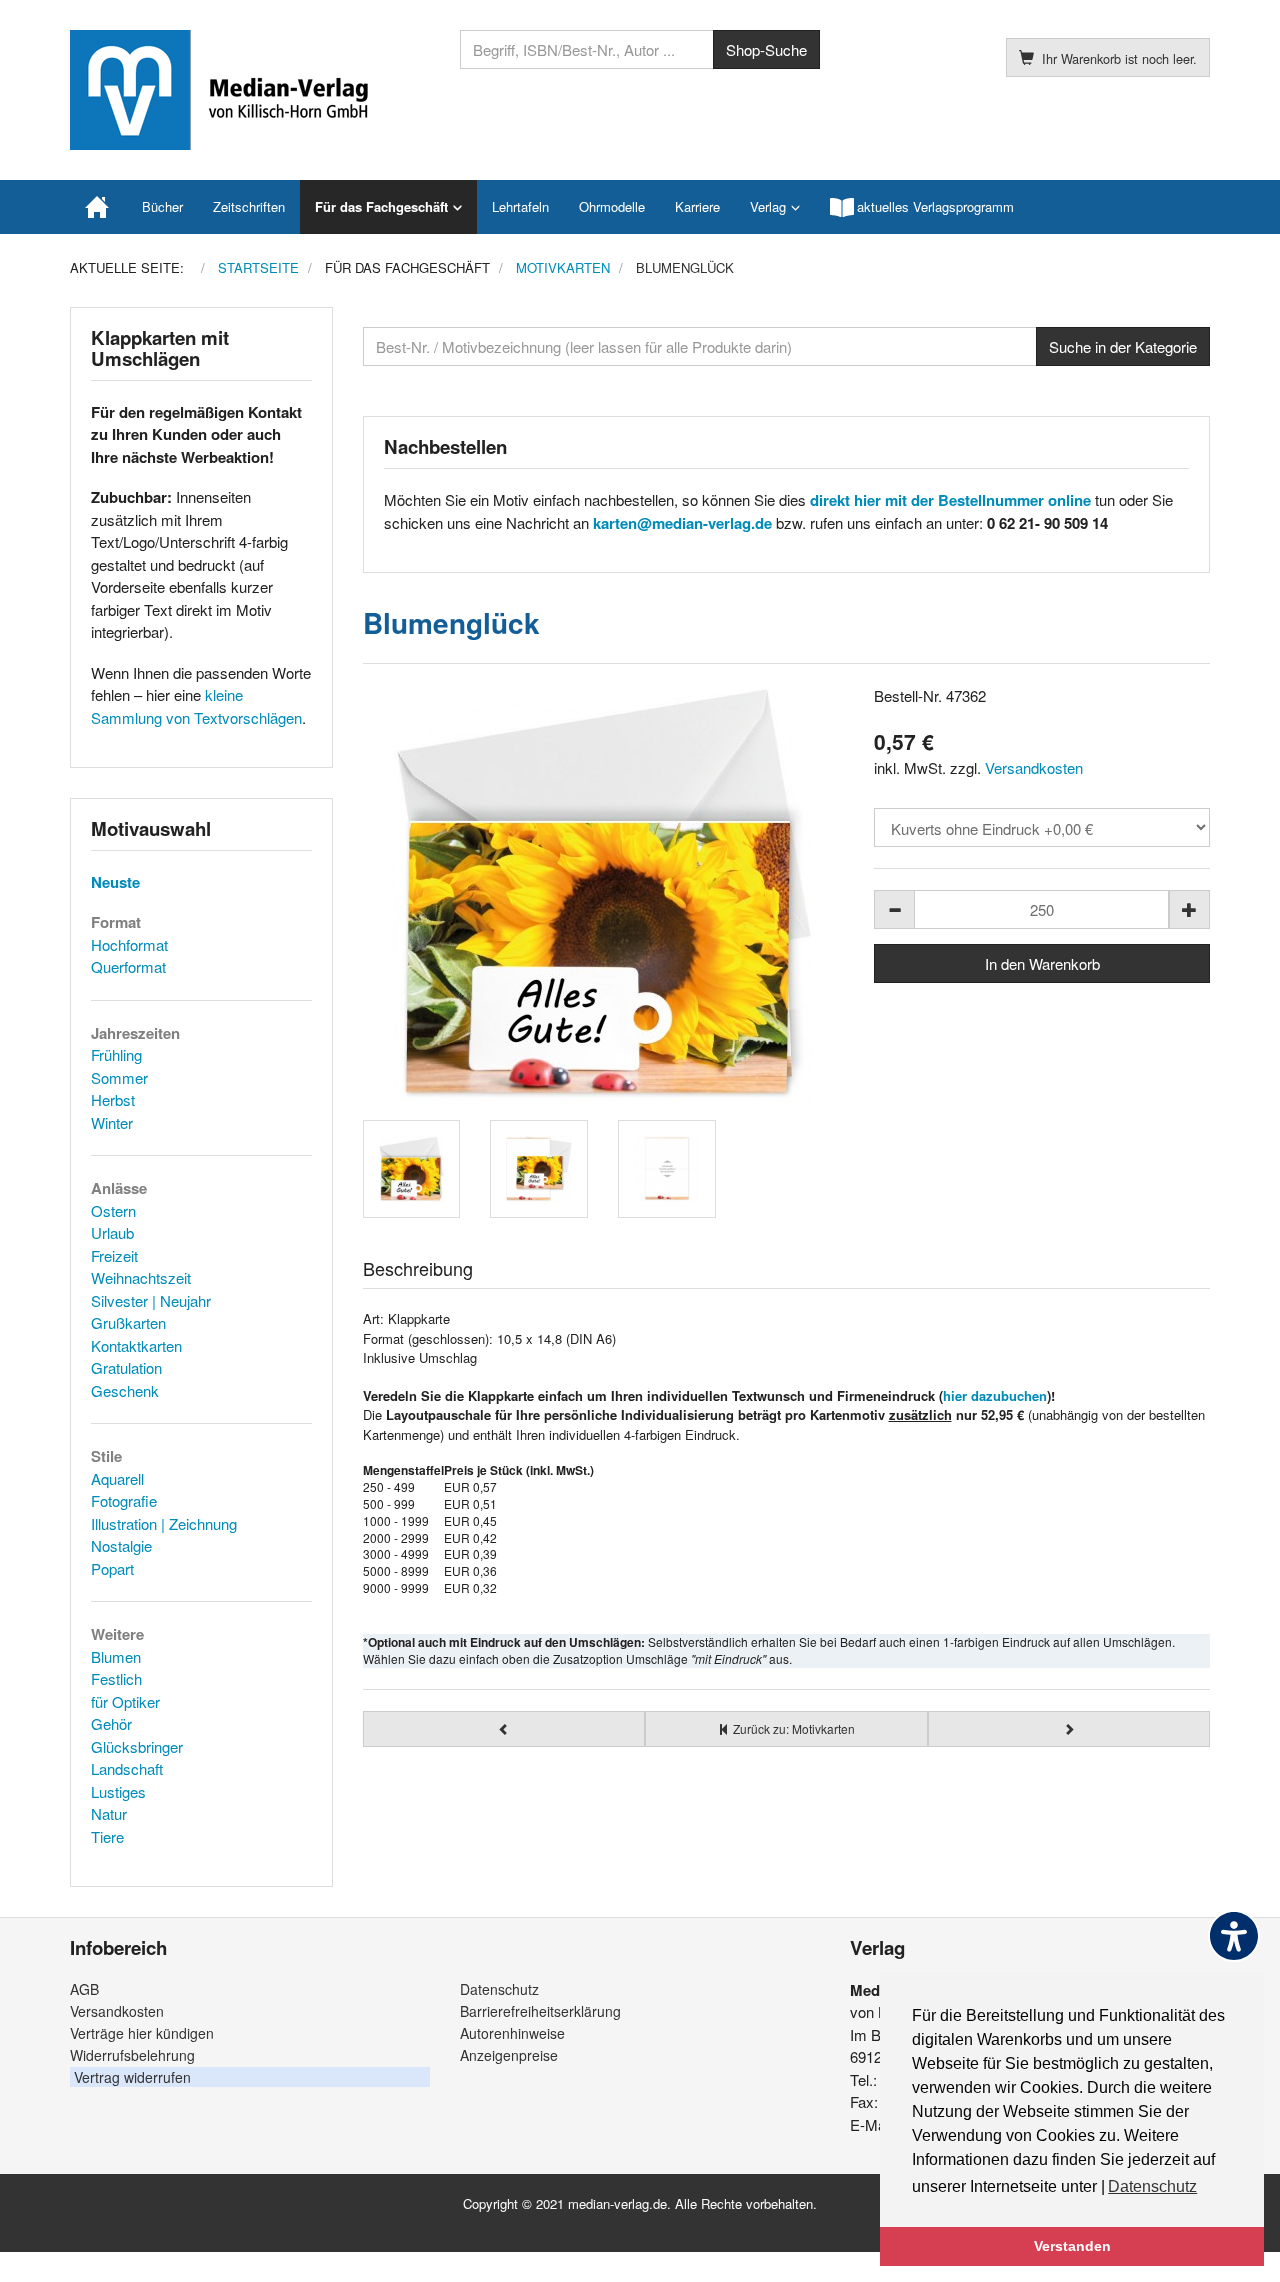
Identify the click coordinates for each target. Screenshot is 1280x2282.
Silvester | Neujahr (151, 1300)
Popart (112, 1568)
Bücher (162, 206)
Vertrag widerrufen (132, 2077)
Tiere (107, 1836)
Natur (109, 1813)
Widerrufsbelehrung (132, 2055)
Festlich (116, 1678)
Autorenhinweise (512, 2033)
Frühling (116, 1054)
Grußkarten (128, 1322)
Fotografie (124, 1500)
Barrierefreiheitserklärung (540, 2011)
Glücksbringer (137, 1746)
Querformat (128, 966)
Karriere (697, 206)
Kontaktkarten (136, 1345)
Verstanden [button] (1072, 2246)
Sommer (119, 1077)
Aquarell (117, 1478)
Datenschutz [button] (1152, 2186)
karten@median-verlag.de (682, 523)
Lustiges (118, 1791)
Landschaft (127, 1768)
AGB (84, 1989)
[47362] (604, 895)
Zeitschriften (249, 206)
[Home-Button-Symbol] (98, 207)
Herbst (113, 1099)
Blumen (116, 1656)
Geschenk (125, 1390)
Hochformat (129, 944)
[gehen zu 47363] (1069, 1729)
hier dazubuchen (995, 1395)
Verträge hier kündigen (142, 2033)
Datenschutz (499, 1989)
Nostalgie (121, 1545)
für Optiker (125, 1701)
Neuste (115, 882)
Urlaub (112, 1232)
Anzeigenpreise (509, 2055)
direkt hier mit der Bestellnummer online (950, 500)
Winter (112, 1122)
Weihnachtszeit (141, 1277)
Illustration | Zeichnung (164, 1523)
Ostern (113, 1210)
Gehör (111, 1723)
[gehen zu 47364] (504, 1729)
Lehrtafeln (520, 206)
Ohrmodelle (612, 206)
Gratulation (126, 1367)
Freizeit (114, 1255)
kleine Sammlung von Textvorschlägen (196, 706)
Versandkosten (1034, 767)
